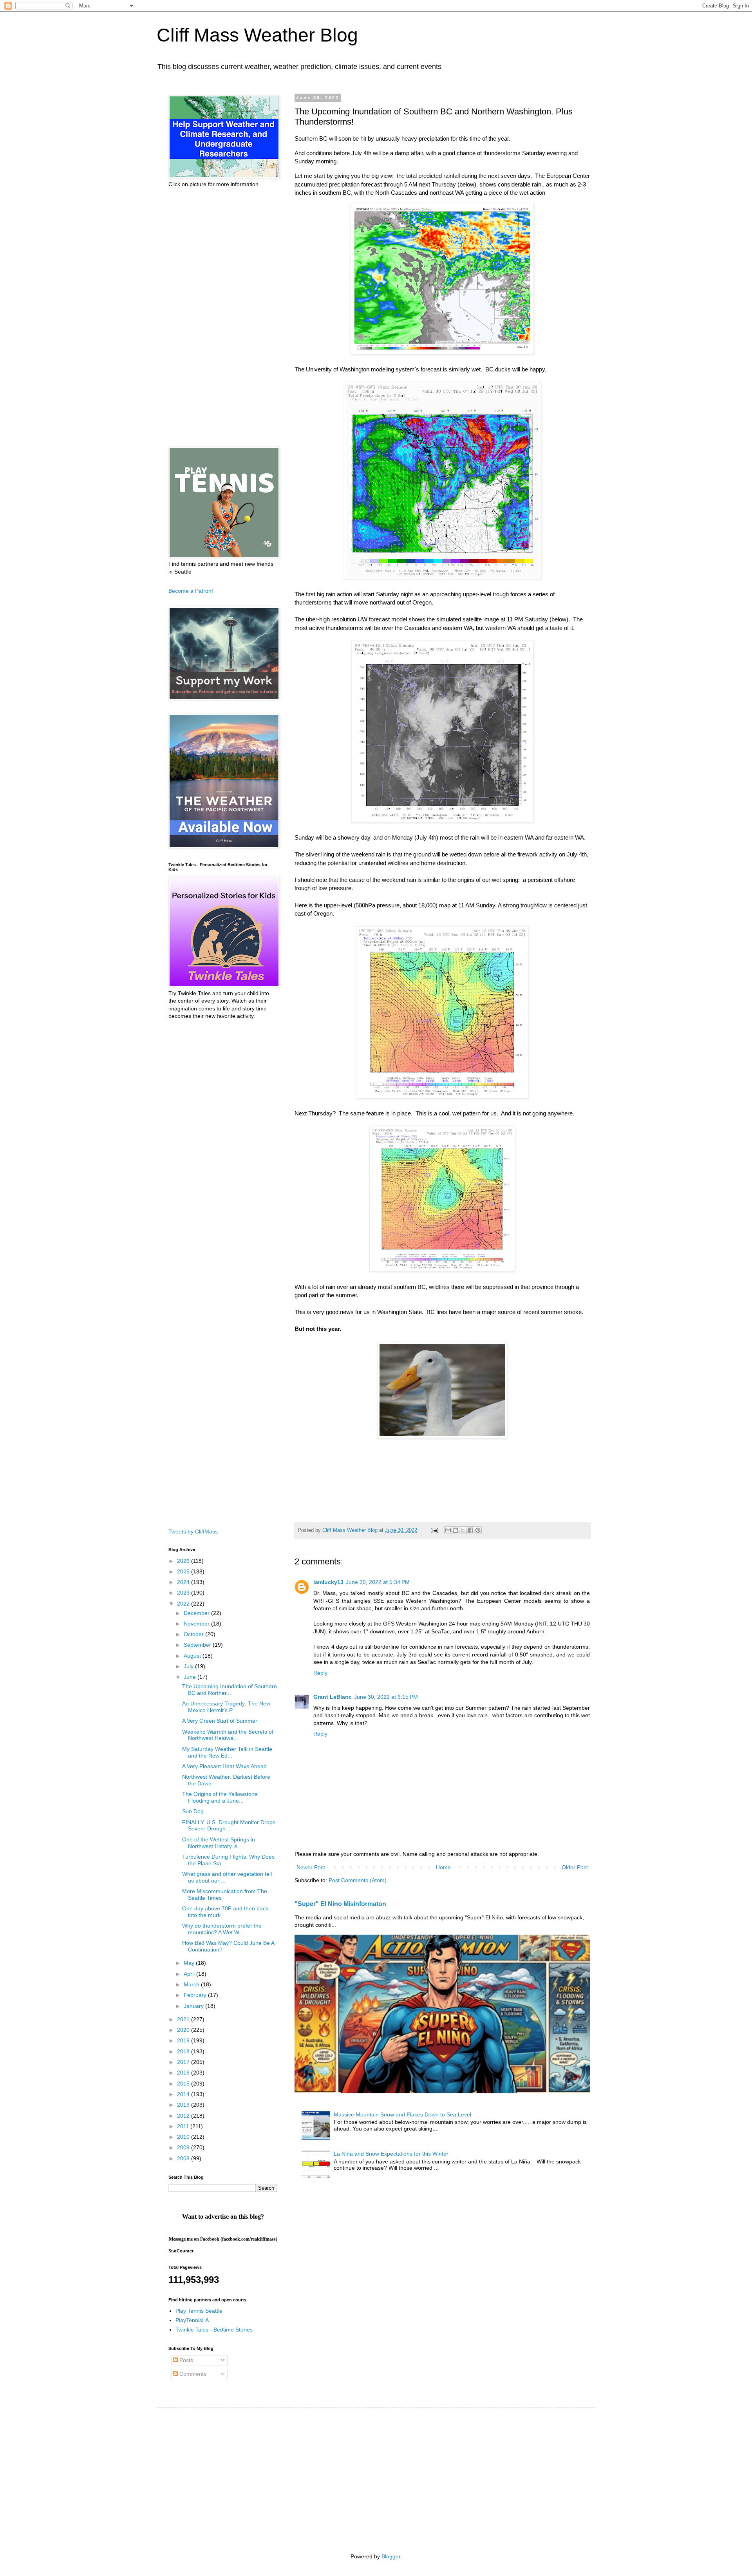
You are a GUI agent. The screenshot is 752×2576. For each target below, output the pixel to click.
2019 (184, 2040)
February (196, 1995)
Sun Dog (193, 1811)
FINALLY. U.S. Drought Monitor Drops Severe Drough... (229, 1826)
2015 (184, 2084)
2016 (184, 2073)
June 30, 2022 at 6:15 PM (386, 1697)
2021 (184, 2019)
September (198, 1645)
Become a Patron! (191, 591)
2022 (184, 1604)
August (193, 1656)
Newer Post (311, 1867)
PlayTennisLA (192, 2320)
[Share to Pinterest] (478, 1530)
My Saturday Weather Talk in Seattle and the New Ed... (227, 1752)
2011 (184, 2126)
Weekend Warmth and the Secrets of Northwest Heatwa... (228, 1735)
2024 (184, 1582)
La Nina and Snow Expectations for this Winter (391, 2154)
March (192, 1984)
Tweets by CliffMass (193, 1531)
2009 (184, 2147)
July (189, 1666)
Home (443, 1867)
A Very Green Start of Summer (220, 1721)
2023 (184, 1593)
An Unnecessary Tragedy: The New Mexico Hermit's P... (226, 1707)
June (191, 1677)
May (190, 1963)
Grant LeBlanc (333, 1697)
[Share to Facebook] (470, 1530)
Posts (185, 2360)
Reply (320, 1673)
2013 (184, 2105)
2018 (184, 2051)
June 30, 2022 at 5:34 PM (378, 1582)
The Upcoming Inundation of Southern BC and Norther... (230, 1690)
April (190, 1974)
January (194, 2006)
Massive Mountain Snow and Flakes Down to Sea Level (402, 2114)
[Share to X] (463, 1530)
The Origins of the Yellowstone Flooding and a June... (220, 1797)
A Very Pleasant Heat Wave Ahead (224, 1766)
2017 (184, 2062)
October (194, 1634)
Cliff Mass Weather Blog (257, 35)
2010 (184, 2137)
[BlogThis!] (456, 1530)
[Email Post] (434, 1530)
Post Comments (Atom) (358, 1880)
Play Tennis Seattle (199, 2311)
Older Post (575, 1867)
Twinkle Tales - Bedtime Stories (214, 2330)
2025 (184, 1571)
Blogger (391, 2556)
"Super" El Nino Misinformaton (340, 1904)
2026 (184, 1561)
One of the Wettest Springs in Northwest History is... (219, 1843)
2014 (184, 2094)
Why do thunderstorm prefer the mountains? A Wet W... (222, 1929)
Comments (192, 2374)
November (197, 1624)
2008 (184, 2158)
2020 (184, 2030)
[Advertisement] (223, 317)
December (197, 1613)
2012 (184, 2116)
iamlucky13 (328, 1582)
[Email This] (448, 1530)
